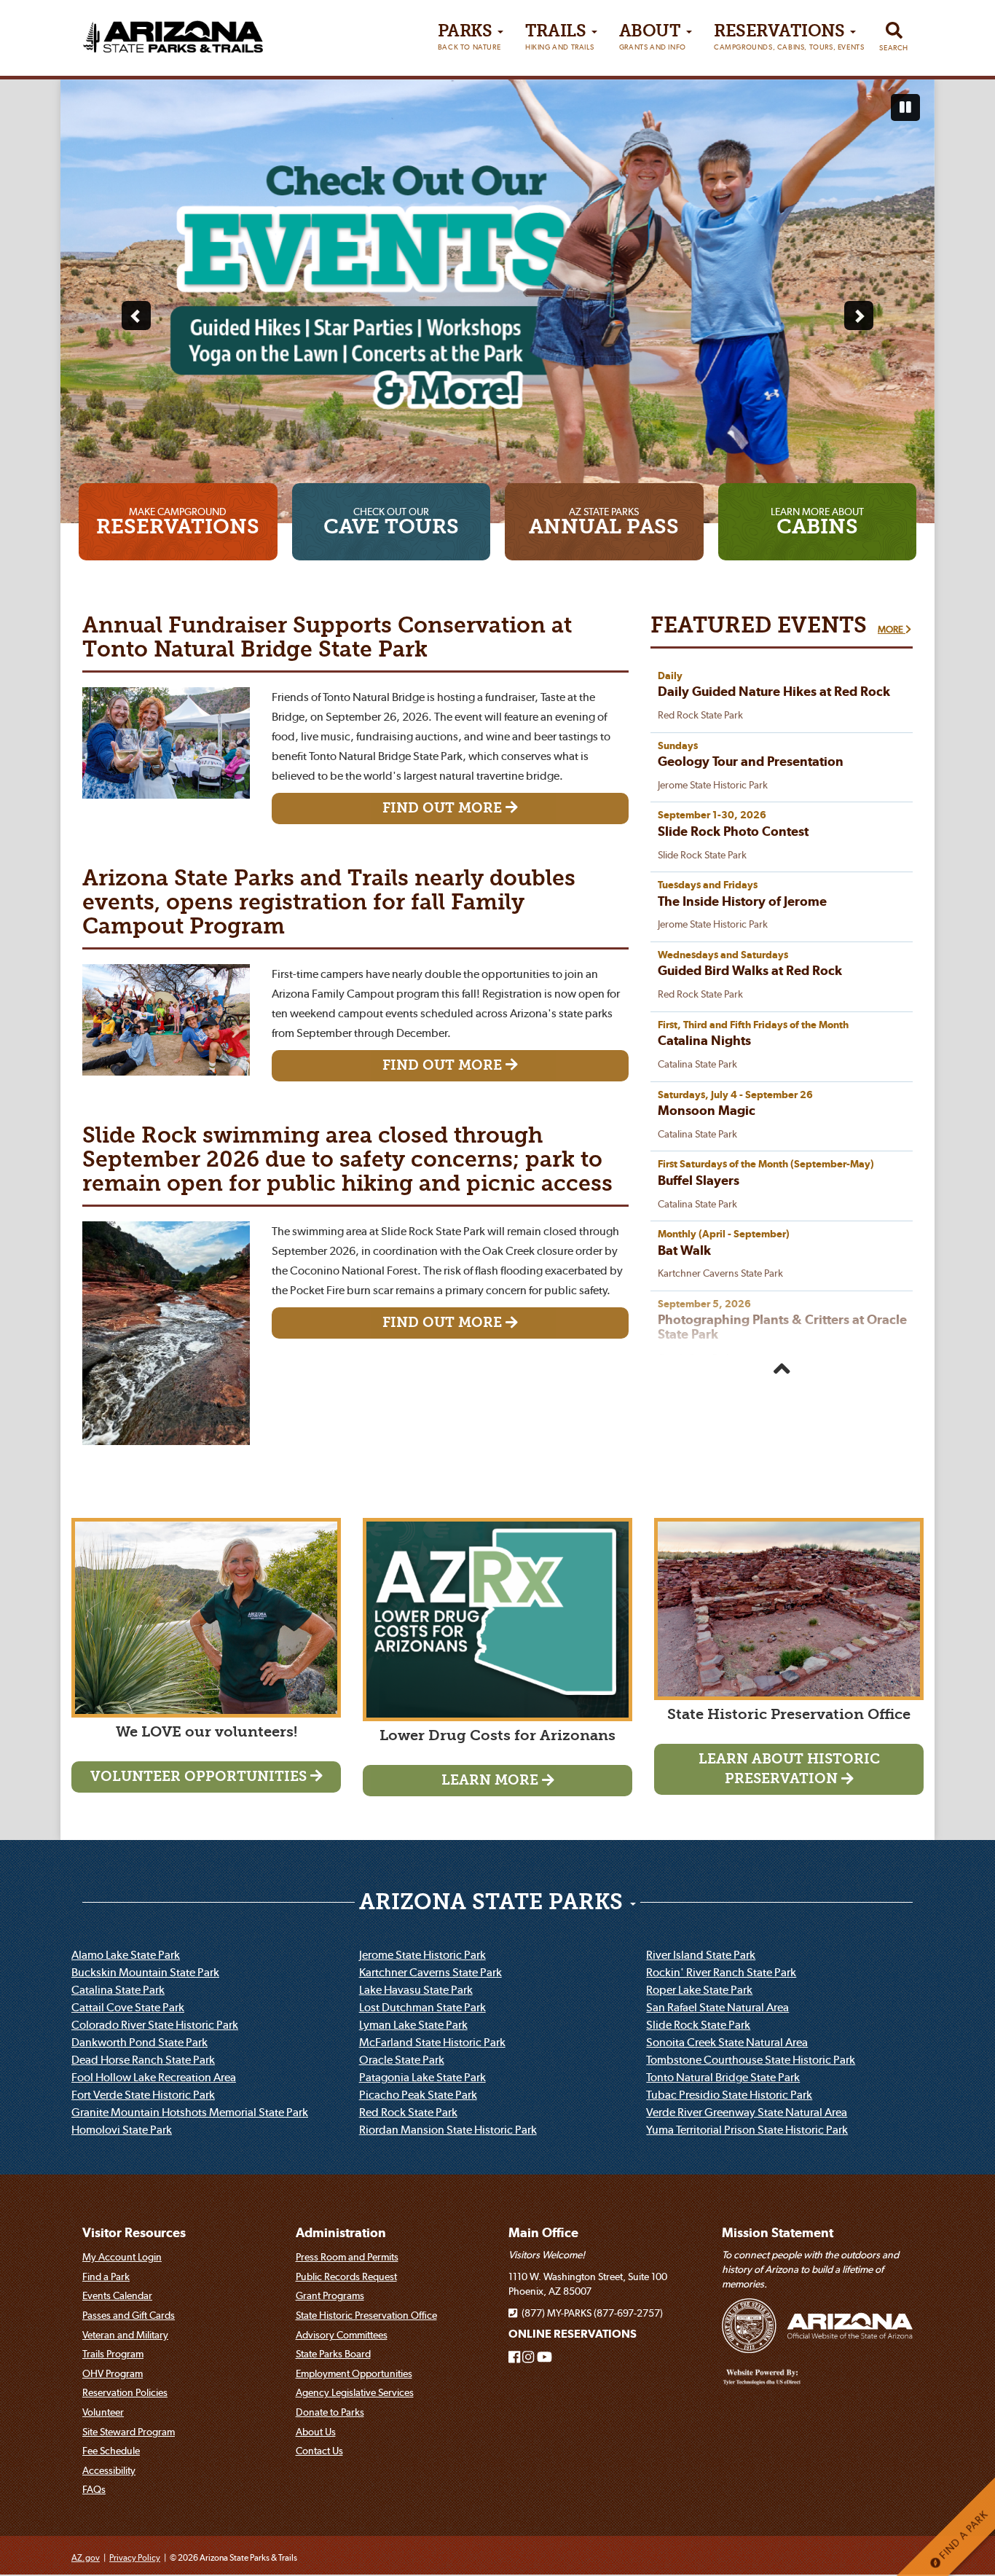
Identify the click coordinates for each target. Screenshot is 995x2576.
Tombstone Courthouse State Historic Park (751, 2059)
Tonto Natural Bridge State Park (723, 2077)
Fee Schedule (111, 2451)
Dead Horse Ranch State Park (143, 2059)
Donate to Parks (330, 2412)
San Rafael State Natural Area (717, 2007)
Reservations (789, 38)
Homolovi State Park (122, 2129)
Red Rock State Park (408, 2112)
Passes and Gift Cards (129, 2315)
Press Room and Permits (347, 2257)
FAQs (94, 2489)
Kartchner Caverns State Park (430, 1972)
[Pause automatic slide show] (905, 108)
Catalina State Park (118, 1989)
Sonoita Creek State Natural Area (727, 2042)
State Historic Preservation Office (366, 2315)
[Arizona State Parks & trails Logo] (173, 32)
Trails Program (113, 2354)
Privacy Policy (135, 2557)
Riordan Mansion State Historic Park (448, 2129)
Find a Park (106, 2276)
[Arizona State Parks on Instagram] (528, 2358)
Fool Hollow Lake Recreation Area (154, 2077)
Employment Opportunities (354, 2373)
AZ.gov (86, 2557)
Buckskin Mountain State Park (145, 1972)
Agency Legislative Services (355, 2392)
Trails (559, 38)
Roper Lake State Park (699, 1989)
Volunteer (103, 2412)
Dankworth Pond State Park (139, 2042)
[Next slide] (859, 316)
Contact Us (319, 2451)
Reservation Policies (125, 2392)
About (653, 38)
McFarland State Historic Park (432, 2042)
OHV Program (113, 2373)
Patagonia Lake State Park (422, 2077)
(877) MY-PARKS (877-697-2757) (590, 2313)
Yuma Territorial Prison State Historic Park (747, 2129)
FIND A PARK (962, 2536)
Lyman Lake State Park (413, 2024)
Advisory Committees (342, 2335)
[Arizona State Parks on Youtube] (544, 2358)
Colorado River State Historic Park (155, 2024)
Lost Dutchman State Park (422, 2007)
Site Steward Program (129, 2432)
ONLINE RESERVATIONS (573, 2334)
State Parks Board (333, 2354)
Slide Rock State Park (698, 2024)
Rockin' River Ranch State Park (721, 1972)
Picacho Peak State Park (418, 2094)
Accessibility (109, 2470)
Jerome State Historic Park (422, 1954)
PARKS (469, 38)
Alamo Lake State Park (126, 1954)
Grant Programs (330, 2295)
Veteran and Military (125, 2335)
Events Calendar (117, 2295)
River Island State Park (701, 1954)
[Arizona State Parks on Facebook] (514, 2358)
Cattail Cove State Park (128, 2007)
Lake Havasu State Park (416, 1989)
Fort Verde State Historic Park (143, 2094)
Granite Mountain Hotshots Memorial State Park (190, 2112)
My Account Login (122, 2257)
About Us (316, 2432)
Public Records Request (346, 2276)
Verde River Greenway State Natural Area (747, 2112)
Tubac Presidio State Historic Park (729, 2094)
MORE (892, 629)
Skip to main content (68, 13)
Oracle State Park (402, 2059)
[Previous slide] (136, 316)
